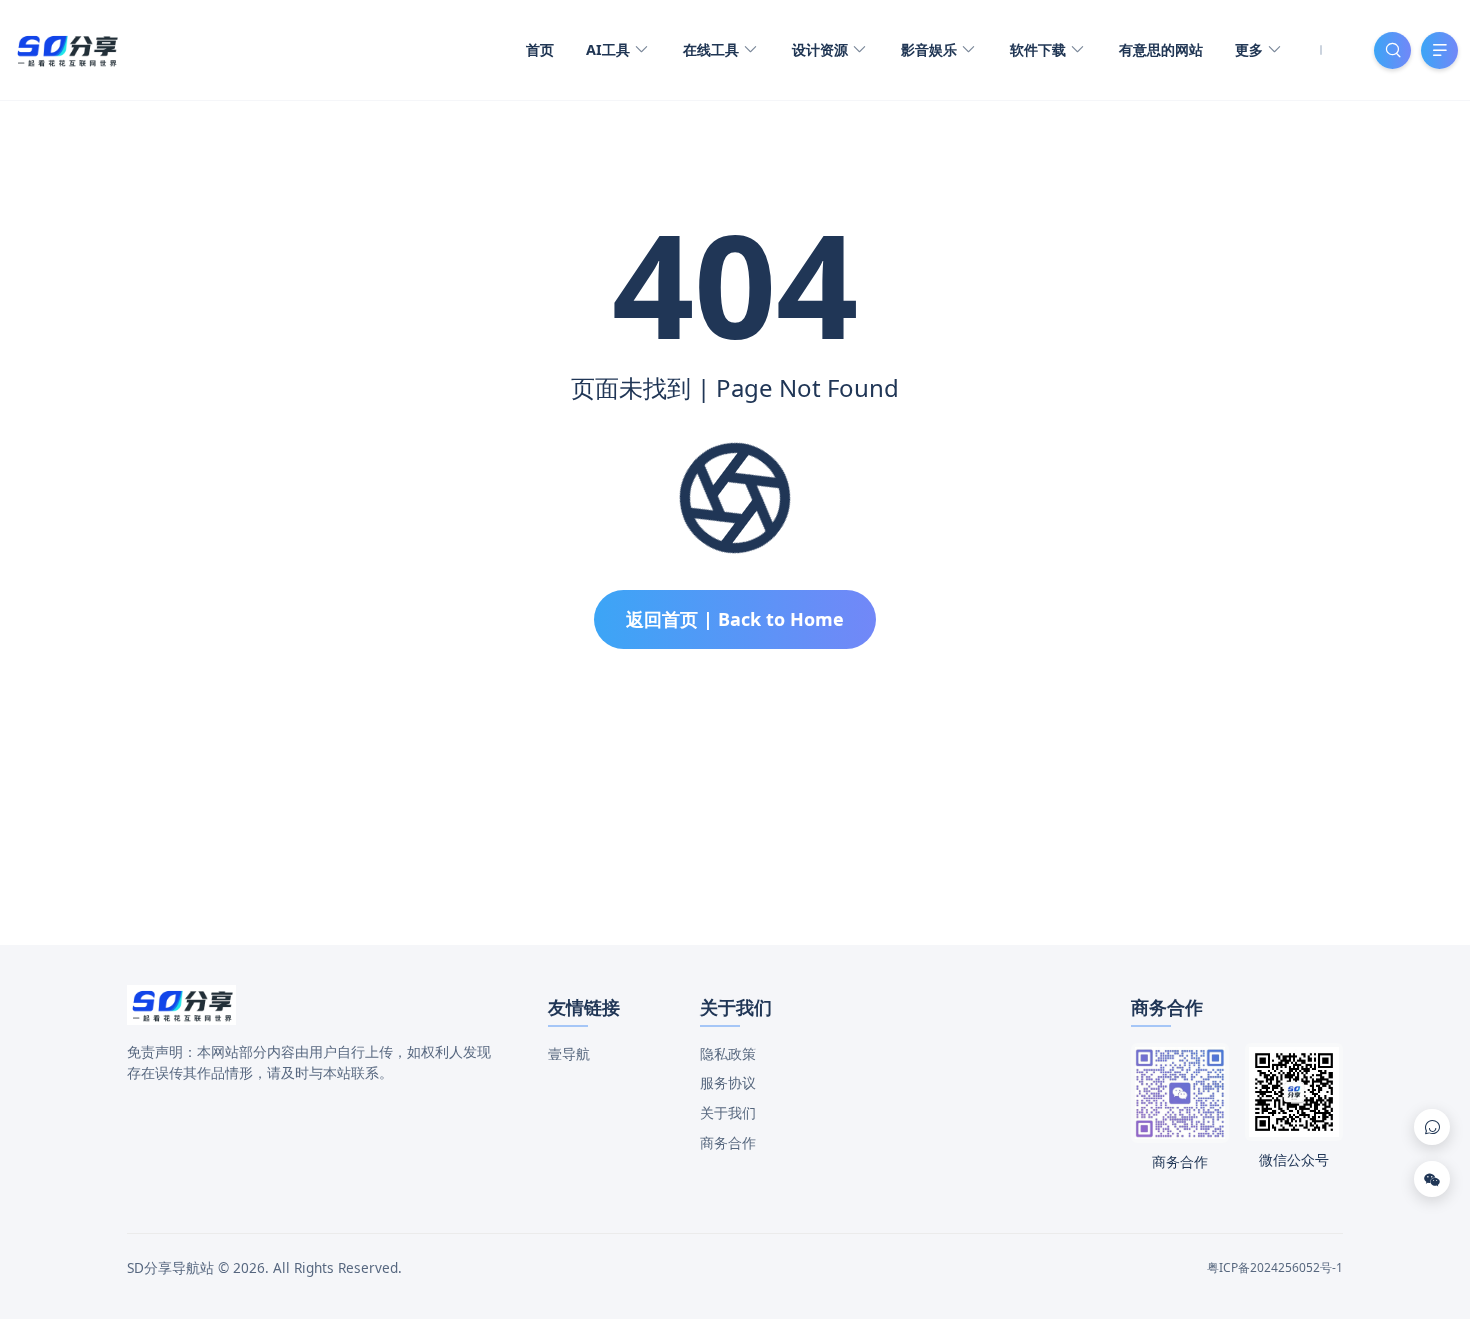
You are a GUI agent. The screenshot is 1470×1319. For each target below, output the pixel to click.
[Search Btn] (1392, 50)
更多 (1251, 49)
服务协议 (728, 1082)
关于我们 (728, 1112)
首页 (540, 49)
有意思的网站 (1161, 49)
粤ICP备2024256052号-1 (1275, 1267)
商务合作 (728, 1142)
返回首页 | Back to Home (735, 619)
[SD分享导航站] (66, 48)
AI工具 (610, 49)
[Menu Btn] (1439, 50)
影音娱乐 (931, 49)
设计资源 (822, 49)
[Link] (1432, 1127)
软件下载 (1040, 49)
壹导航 (569, 1053)
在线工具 (713, 49)
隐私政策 (728, 1053)
